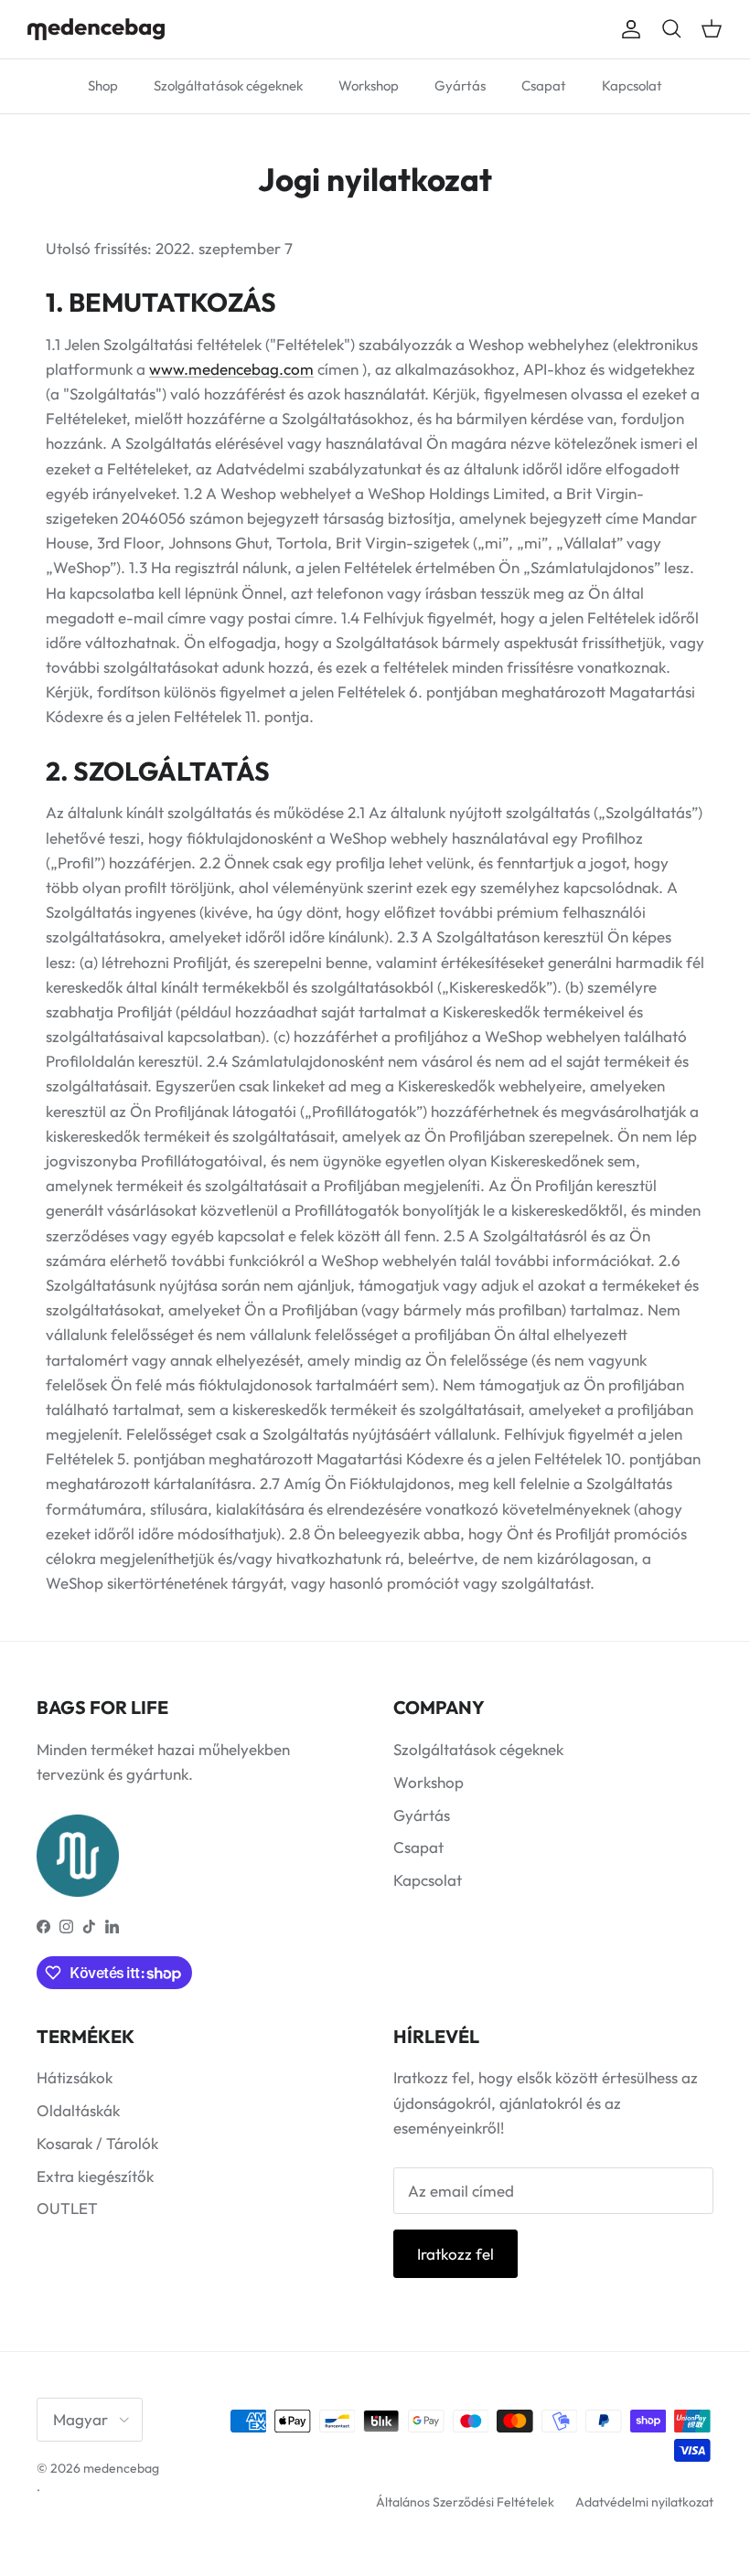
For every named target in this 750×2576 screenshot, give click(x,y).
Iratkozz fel (455, 2254)
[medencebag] (96, 29)
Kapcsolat (632, 85)
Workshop (369, 85)
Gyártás (460, 85)
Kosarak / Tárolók (97, 2143)
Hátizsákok (75, 2077)
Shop (103, 85)
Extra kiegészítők (95, 2176)
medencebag (121, 2468)
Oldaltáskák (78, 2110)
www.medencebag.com (231, 369)
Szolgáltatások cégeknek (228, 85)
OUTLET (67, 2208)
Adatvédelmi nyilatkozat (644, 2502)
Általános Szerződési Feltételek (465, 2502)
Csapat (544, 85)
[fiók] (627, 30)
